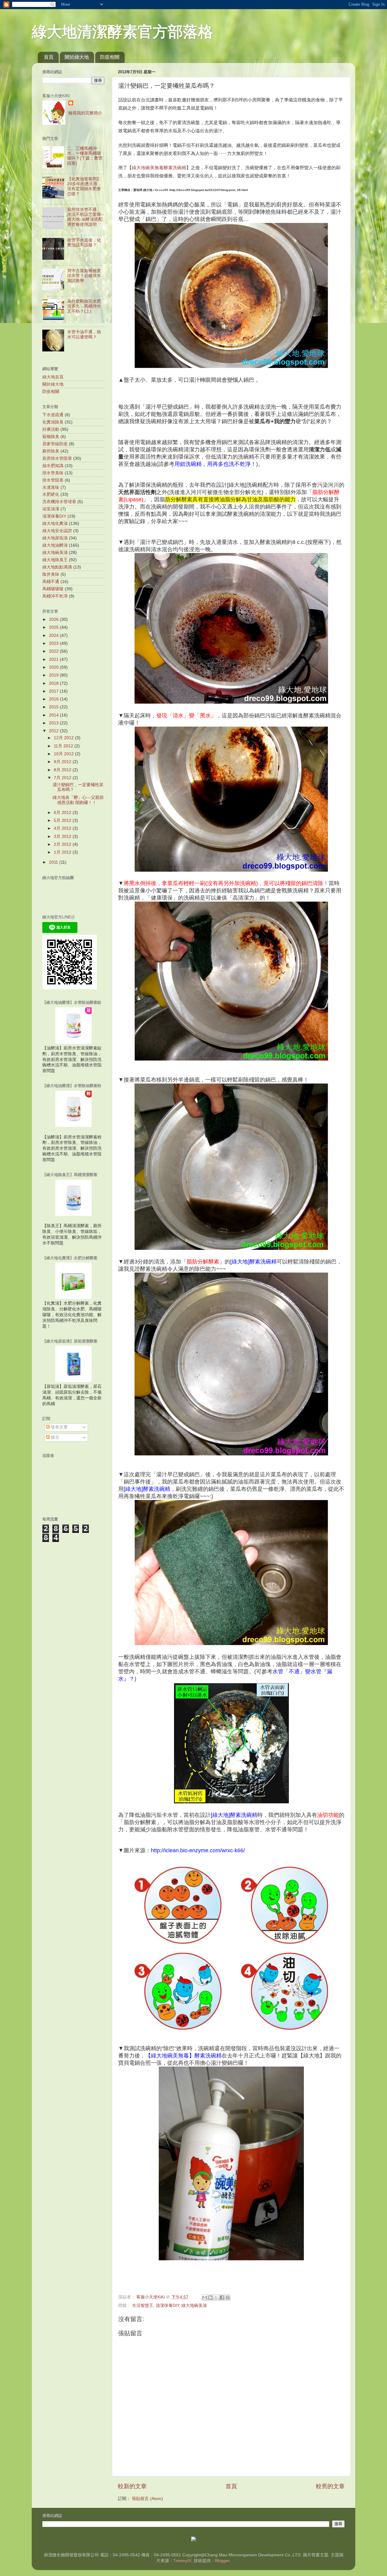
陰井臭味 (51, 574)
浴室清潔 (51, 509)
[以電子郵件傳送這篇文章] (205, 2298)
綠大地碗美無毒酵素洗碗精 (159, 168)
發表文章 (59, 1427)
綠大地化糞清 (55, 524)
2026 (54, 619)
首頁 (49, 57)
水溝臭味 (51, 488)
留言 (54, 1437)
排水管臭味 (53, 473)
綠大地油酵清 (55, 545)
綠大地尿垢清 (55, 538)
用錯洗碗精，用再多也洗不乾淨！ (215, 464)
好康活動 (51, 429)
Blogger (222, 2561)
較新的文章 (132, 2486)
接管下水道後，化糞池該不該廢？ (84, 243)
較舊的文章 (330, 2486)
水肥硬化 (51, 494)
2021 (54, 659)
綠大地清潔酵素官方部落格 (122, 32)
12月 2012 (64, 738)
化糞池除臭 (53, 422)
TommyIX (182, 2561)
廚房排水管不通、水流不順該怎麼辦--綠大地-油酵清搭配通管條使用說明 (86, 217)
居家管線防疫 (55, 444)
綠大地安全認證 (57, 531)
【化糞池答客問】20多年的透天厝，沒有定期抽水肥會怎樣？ (84, 186)
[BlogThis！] (210, 2298)
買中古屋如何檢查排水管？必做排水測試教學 (84, 276)
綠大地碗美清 (194, 2306)
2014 (54, 715)
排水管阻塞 (53, 480)
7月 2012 (63, 778)
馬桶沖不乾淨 (55, 596)
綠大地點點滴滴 (57, 567)
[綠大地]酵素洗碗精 (253, 1262)
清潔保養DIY (167, 2306)
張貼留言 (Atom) (147, 2499)
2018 (54, 683)
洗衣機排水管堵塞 (59, 502)
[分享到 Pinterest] (228, 2298)
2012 (54, 731)
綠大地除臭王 (55, 560)
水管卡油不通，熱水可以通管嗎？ (84, 334)
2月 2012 (63, 844)
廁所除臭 (51, 451)
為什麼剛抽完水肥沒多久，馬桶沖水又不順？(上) (84, 306)
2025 (54, 627)
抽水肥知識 (53, 466)
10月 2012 (64, 754)
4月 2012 (63, 828)
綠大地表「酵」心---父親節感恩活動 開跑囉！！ (78, 800)
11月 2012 (64, 746)
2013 (54, 723)
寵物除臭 (51, 437)
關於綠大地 (77, 57)
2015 (54, 707)
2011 (54, 862)
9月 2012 (63, 762)
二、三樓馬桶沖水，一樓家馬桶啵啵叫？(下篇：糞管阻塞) (85, 156)
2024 (54, 636)
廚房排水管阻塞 (57, 458)
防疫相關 (110, 57)
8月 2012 (63, 770)
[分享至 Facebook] (222, 2298)
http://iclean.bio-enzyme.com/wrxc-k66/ (198, 1850)
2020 (54, 667)
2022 (54, 651)
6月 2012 (63, 813)
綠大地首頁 (53, 377)
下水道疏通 (53, 415)
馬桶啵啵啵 (53, 589)
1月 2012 (63, 852)
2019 (54, 675)
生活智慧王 (143, 2306)
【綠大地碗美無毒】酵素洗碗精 (184, 2056)
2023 (54, 643)
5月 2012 (63, 820)
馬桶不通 (51, 582)
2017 (54, 691)
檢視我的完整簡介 (85, 113)
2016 (54, 699)
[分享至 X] (216, 2298)
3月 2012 (63, 837)
